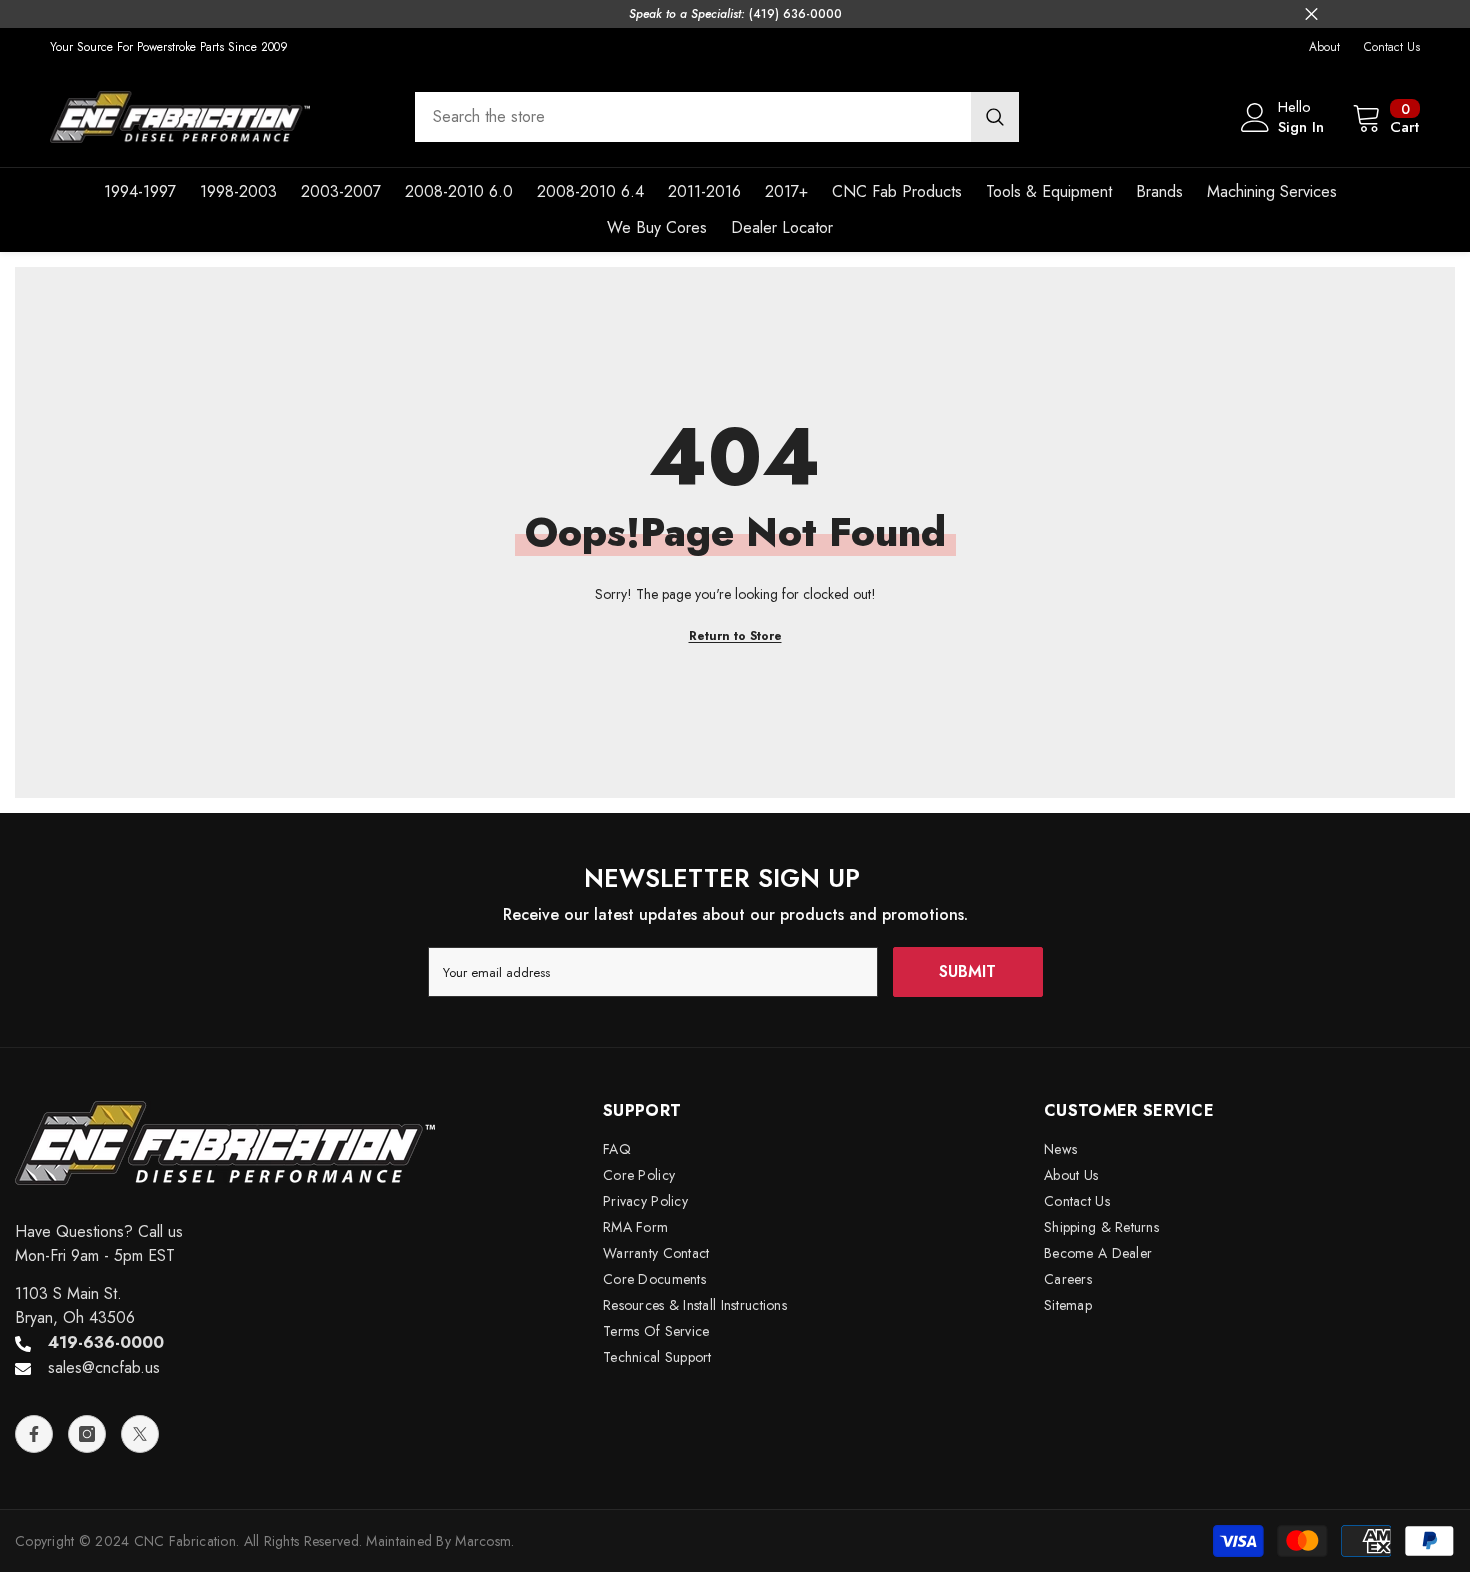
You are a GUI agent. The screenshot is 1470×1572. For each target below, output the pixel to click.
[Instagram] (87, 1434)
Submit (967, 971)
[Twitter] (140, 1434)
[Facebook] (34, 1434)
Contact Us (1392, 47)
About (1324, 47)
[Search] (717, 117)
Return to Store (735, 636)
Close (1311, 14)
